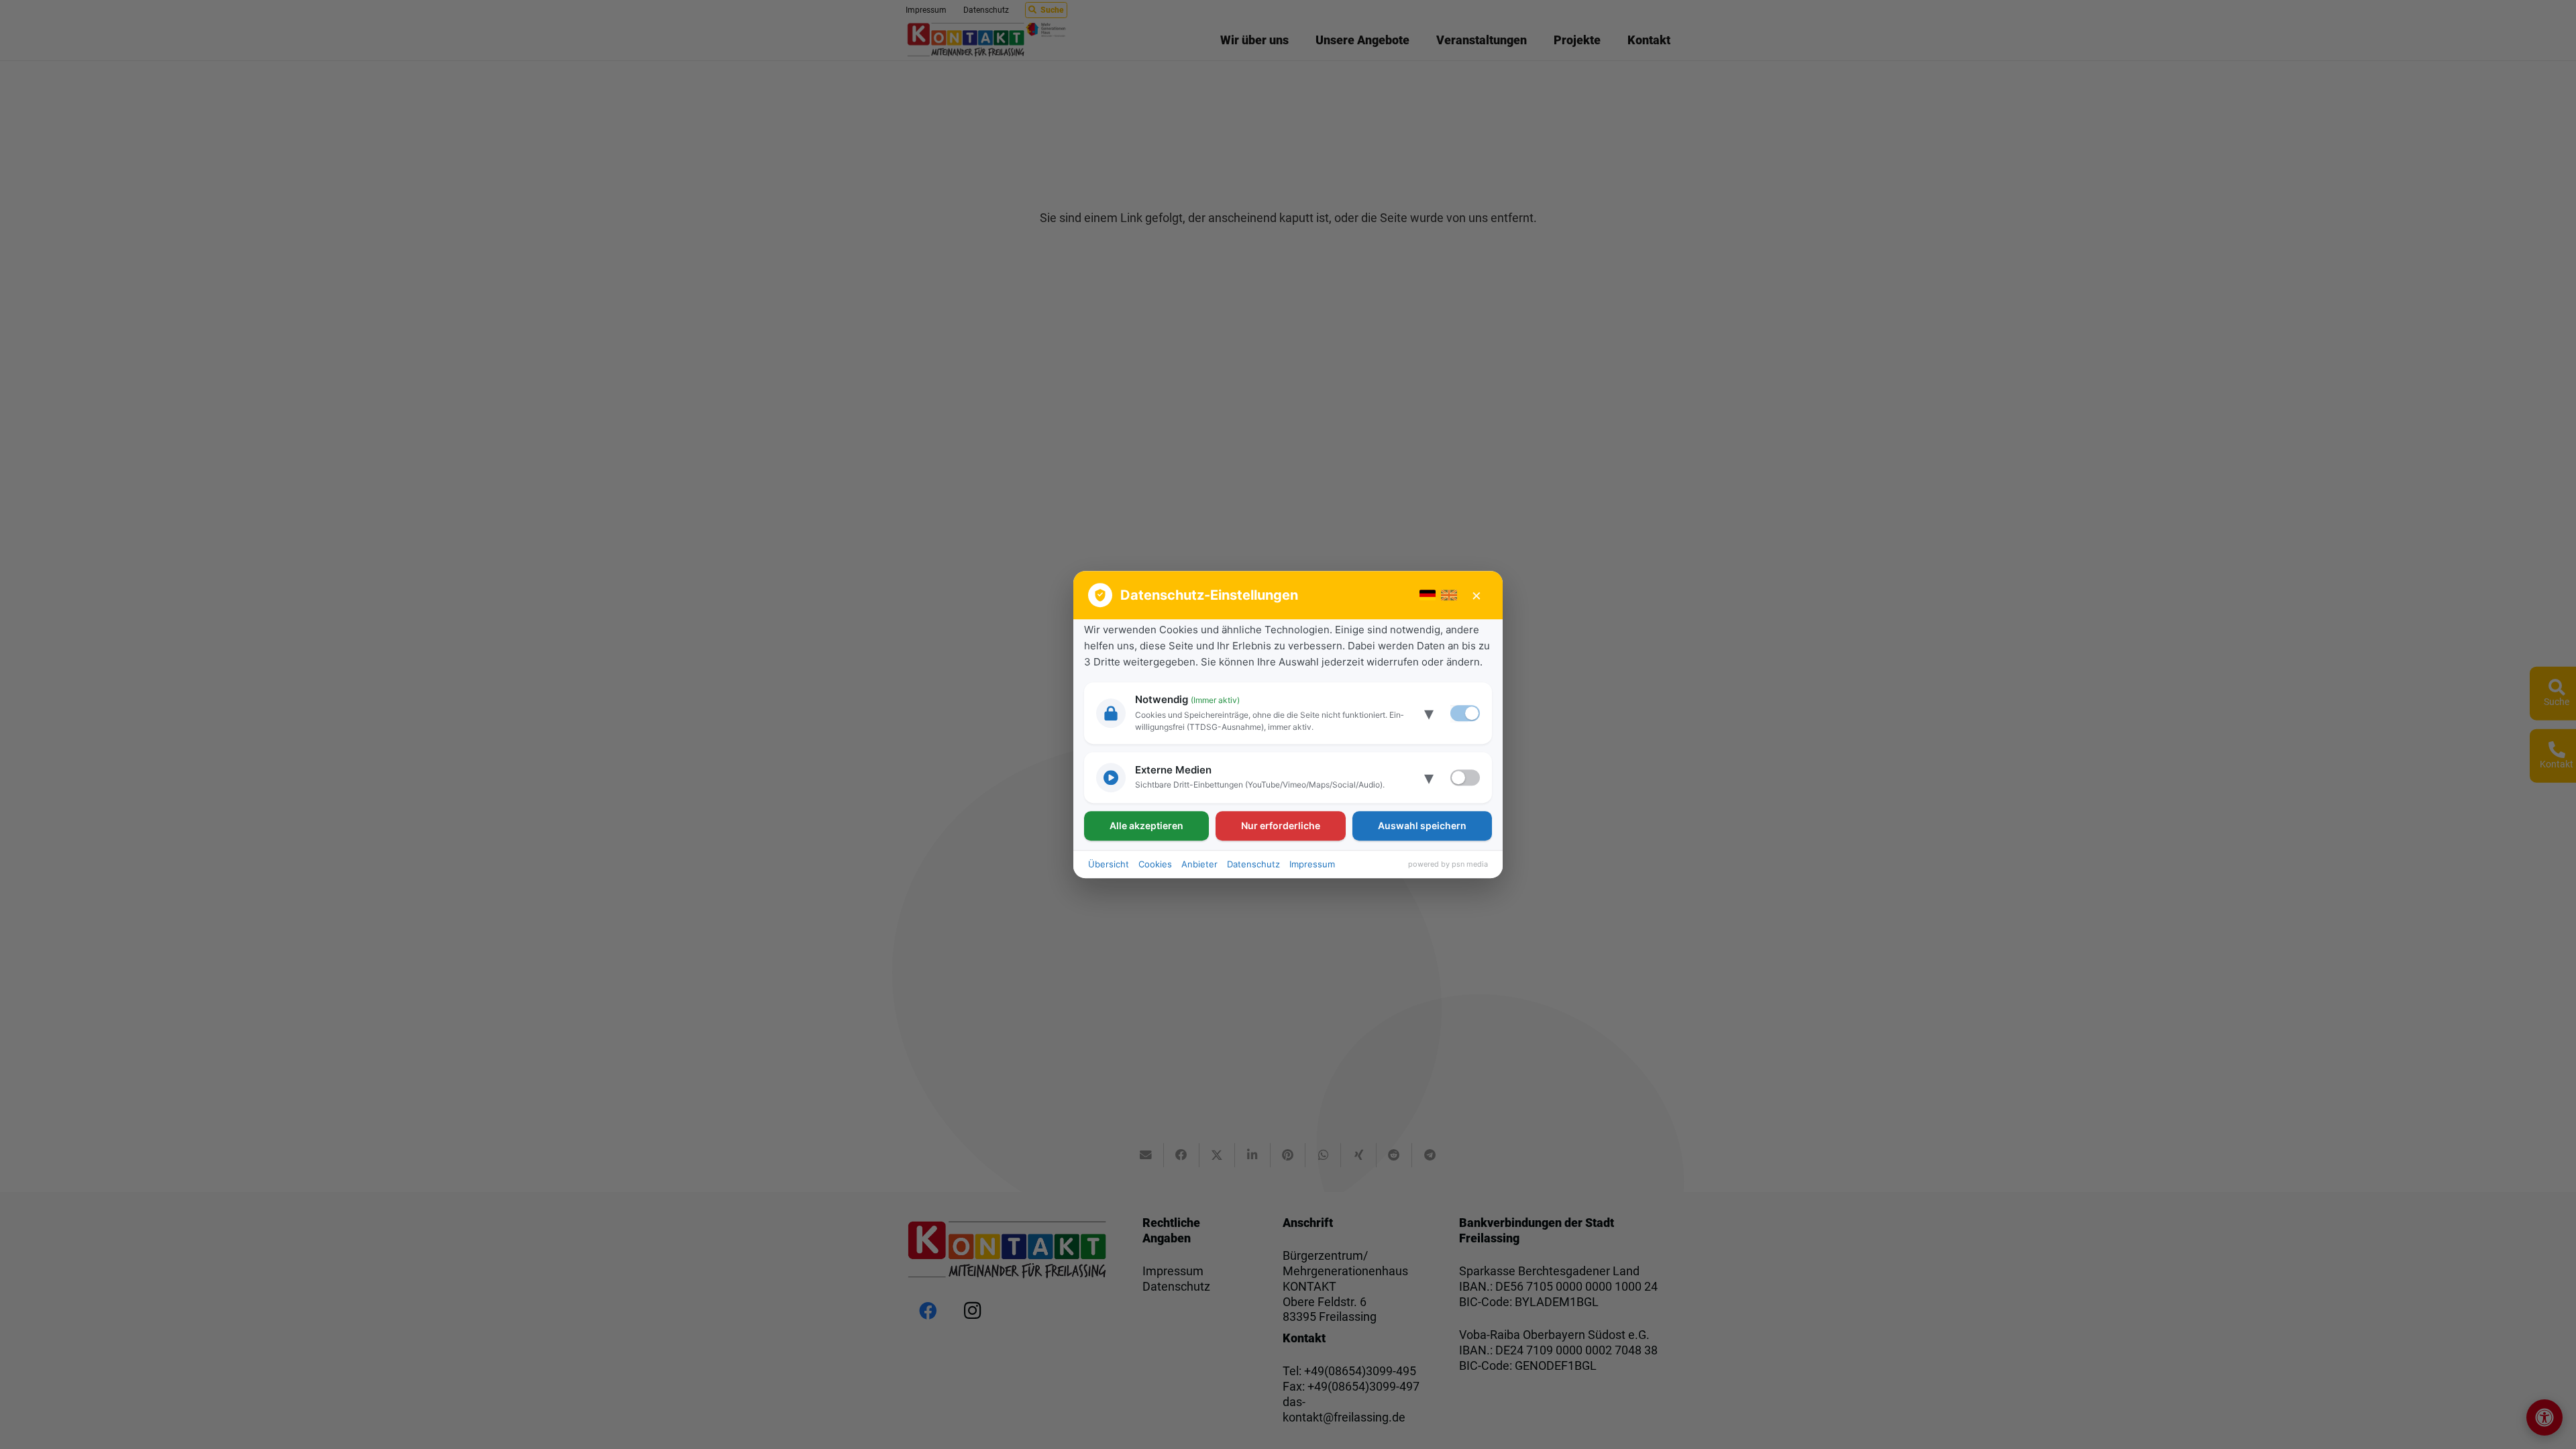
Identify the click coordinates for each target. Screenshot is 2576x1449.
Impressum (1312, 864)
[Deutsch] (1428, 595)
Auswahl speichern (1422, 825)
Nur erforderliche (1281, 825)
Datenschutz (1253, 864)
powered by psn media (1448, 864)
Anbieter (1199, 864)
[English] (1449, 595)
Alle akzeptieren (1146, 825)
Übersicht (1109, 864)
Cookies (1155, 864)
